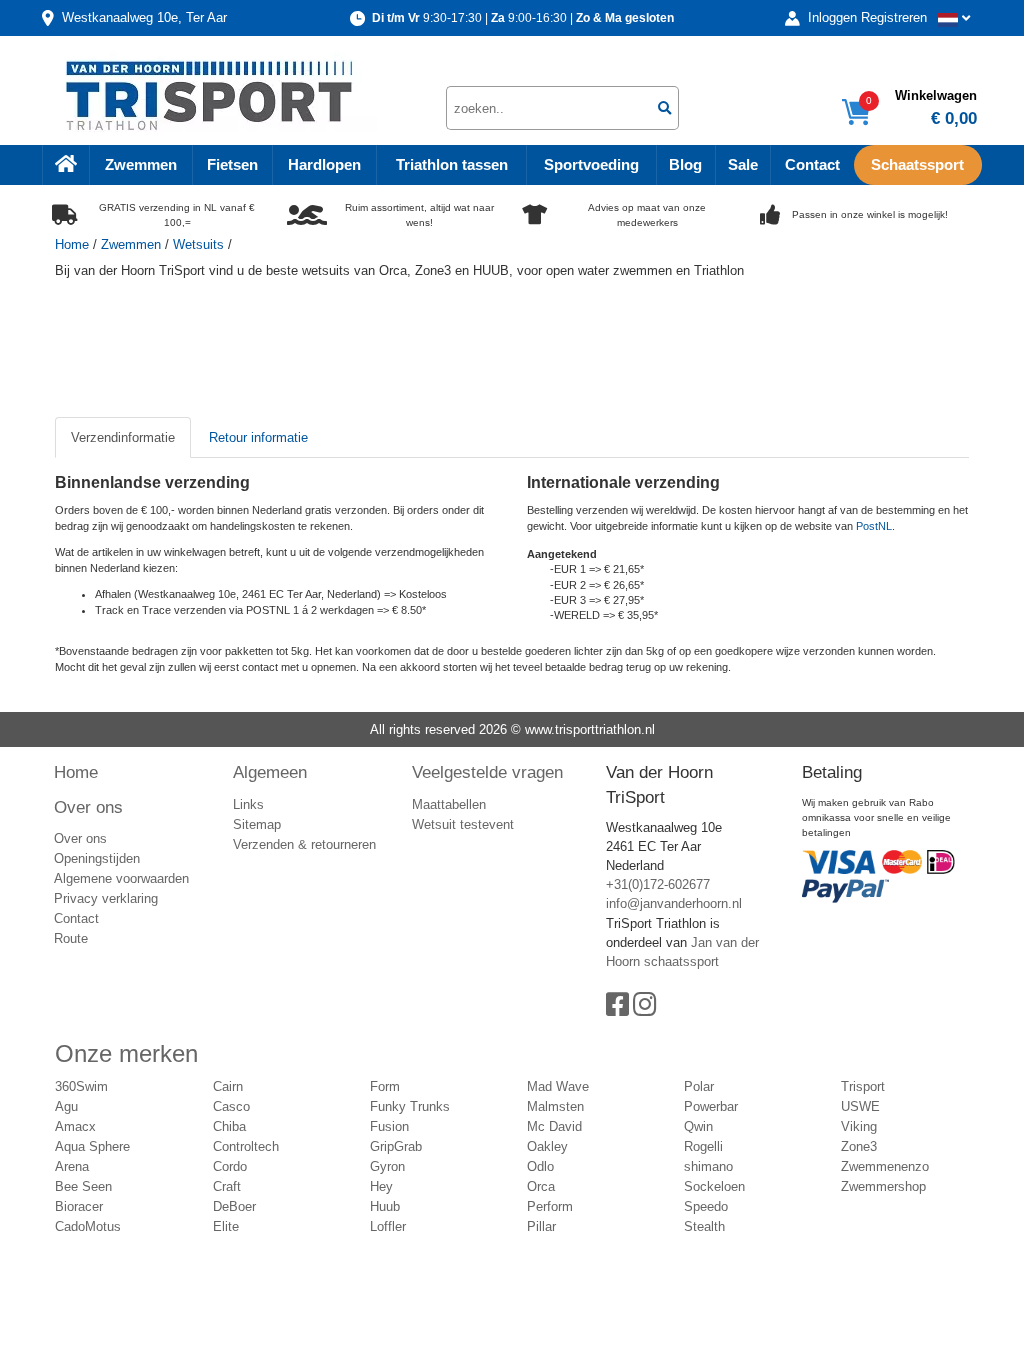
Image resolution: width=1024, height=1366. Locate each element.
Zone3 (859, 1146)
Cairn (228, 1086)
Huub (385, 1206)
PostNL (874, 526)
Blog (685, 165)
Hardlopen (324, 165)
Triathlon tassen (452, 165)
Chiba (229, 1126)
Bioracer (79, 1206)
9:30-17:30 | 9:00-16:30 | (523, 18)
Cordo (230, 1166)
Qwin (698, 1126)
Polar (699, 1086)
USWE (860, 1106)
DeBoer (234, 1206)
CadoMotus (88, 1226)
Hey (381, 1186)
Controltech (246, 1146)
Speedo (706, 1206)
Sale (743, 165)
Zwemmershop (883, 1186)
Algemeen (270, 772)
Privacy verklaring (106, 898)
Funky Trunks (410, 1106)
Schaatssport (917, 165)
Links (248, 804)
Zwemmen (141, 165)
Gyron (387, 1166)
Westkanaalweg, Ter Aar (144, 17)
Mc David (554, 1126)
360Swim (81, 1086)
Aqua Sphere (92, 1146)
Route (71, 938)
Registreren (894, 17)
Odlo (540, 1166)
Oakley (547, 1146)
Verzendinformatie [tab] (123, 437)
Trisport (863, 1086)
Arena (72, 1166)
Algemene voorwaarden (121, 878)
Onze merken (126, 1053)
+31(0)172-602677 (658, 884)
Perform (550, 1206)
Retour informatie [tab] (258, 437)
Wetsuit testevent (463, 824)
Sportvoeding (591, 165)
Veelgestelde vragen (487, 772)
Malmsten (555, 1106)
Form (385, 1086)
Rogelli (703, 1146)
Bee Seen (83, 1186)
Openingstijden (97, 858)
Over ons (88, 807)
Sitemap (257, 824)
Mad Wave (558, 1086)
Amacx (75, 1126)
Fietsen (232, 165)
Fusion (389, 1126)
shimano (708, 1166)
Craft (227, 1186)
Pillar (541, 1226)
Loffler (388, 1226)
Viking (859, 1126)
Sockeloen (714, 1186)
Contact (812, 165)
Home (72, 244)
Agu (66, 1106)
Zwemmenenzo (885, 1166)
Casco (231, 1106)
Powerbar (711, 1106)
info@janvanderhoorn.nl (674, 903)
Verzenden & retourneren (304, 844)
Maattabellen (449, 804)
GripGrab (396, 1146)
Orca (541, 1186)
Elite (226, 1226)
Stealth (704, 1226)
